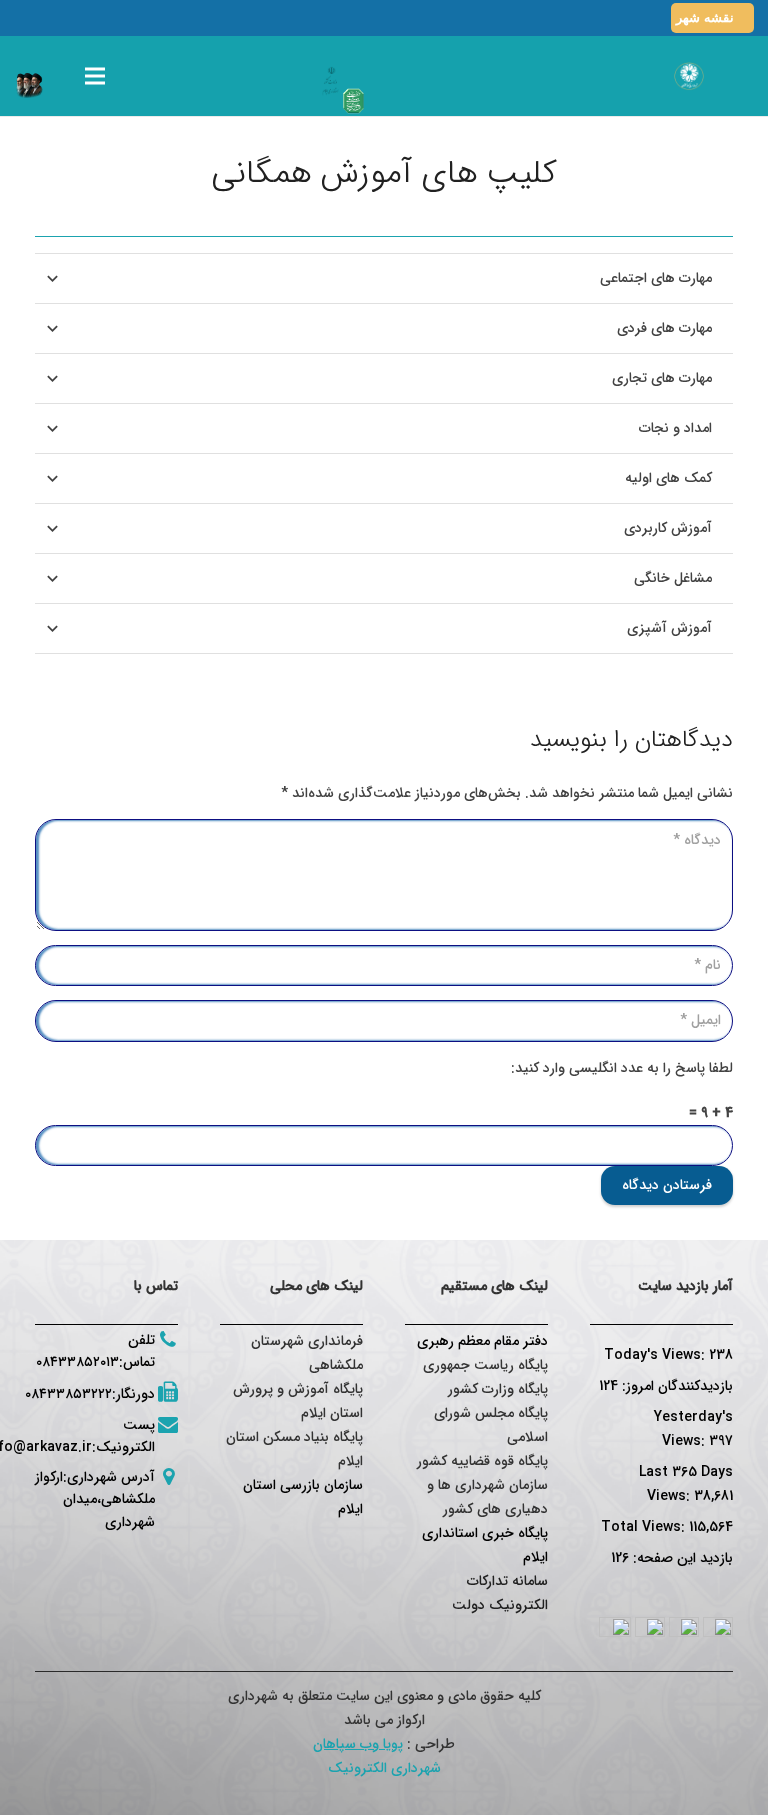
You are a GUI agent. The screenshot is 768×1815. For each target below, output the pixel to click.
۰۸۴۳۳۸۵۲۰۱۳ (77, 1362)
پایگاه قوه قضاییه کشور (482, 1461)
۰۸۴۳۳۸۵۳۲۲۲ (68, 1394)
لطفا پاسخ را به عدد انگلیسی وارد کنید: (622, 1068)
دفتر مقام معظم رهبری (482, 1341)
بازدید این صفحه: (681, 1558)
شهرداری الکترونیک (384, 1768)
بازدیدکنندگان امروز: (675, 1386)
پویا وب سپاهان (358, 1744)
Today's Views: (656, 1355)
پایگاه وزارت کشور (498, 1389)
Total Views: (645, 1527)
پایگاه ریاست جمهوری (485, 1365)
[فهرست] (95, 76)
